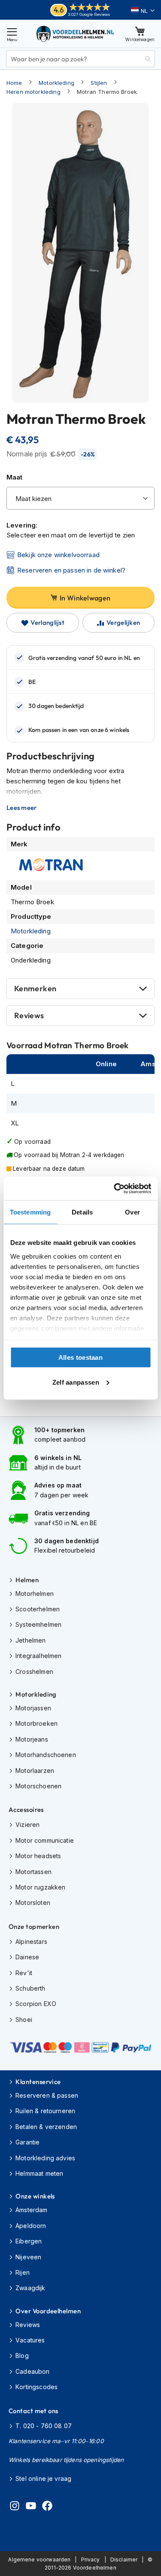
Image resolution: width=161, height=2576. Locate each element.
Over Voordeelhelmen (48, 2311)
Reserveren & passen (47, 2095)
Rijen (23, 2272)
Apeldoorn (31, 2226)
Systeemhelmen (38, 1624)
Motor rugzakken (40, 1887)
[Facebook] (47, 2507)
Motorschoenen (38, 1786)
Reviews (29, 1015)
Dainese (27, 1957)
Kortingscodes (36, 2387)
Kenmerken (35, 988)
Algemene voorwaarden (39, 2560)
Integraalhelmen (38, 1656)
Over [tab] (132, 1212)
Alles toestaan (80, 1357)
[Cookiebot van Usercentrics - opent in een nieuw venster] (115, 1188)
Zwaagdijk (30, 2288)
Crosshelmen (34, 1672)
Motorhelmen (35, 1594)
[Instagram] (15, 2507)
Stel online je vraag (43, 2479)
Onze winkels (35, 2196)
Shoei (24, 2020)
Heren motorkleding (33, 92)
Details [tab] (82, 1212)
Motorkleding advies (45, 2158)
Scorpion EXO (36, 2004)
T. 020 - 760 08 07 (44, 2426)
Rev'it (24, 1973)
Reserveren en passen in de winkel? (71, 570)
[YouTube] (31, 2507)
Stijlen (99, 83)
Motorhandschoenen (46, 1755)
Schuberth (30, 1988)
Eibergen (29, 2241)
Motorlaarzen (35, 1771)
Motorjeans (32, 1739)
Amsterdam (31, 2210)
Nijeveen (28, 2257)
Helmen (27, 1580)
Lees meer (22, 808)
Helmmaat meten (39, 2173)
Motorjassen (33, 1708)
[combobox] (80, 59)
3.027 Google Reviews (89, 14)
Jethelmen (30, 1640)
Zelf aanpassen (76, 1382)
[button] (143, 11)
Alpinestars (31, 1942)
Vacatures (30, 2340)
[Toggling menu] (12, 34)
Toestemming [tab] (30, 1212)
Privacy (91, 2560)
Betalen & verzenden (46, 2127)
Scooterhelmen (38, 1609)
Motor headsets (38, 1856)
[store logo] (76, 34)
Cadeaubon (32, 2371)
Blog (22, 2356)
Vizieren (27, 1825)
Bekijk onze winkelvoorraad (58, 555)
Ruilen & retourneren (45, 2111)
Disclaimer (124, 2560)
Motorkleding (56, 83)
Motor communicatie (45, 1840)
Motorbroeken (36, 1723)
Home (14, 83)
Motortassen (33, 1872)
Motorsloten (33, 1903)
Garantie (27, 2142)
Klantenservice (38, 2082)
